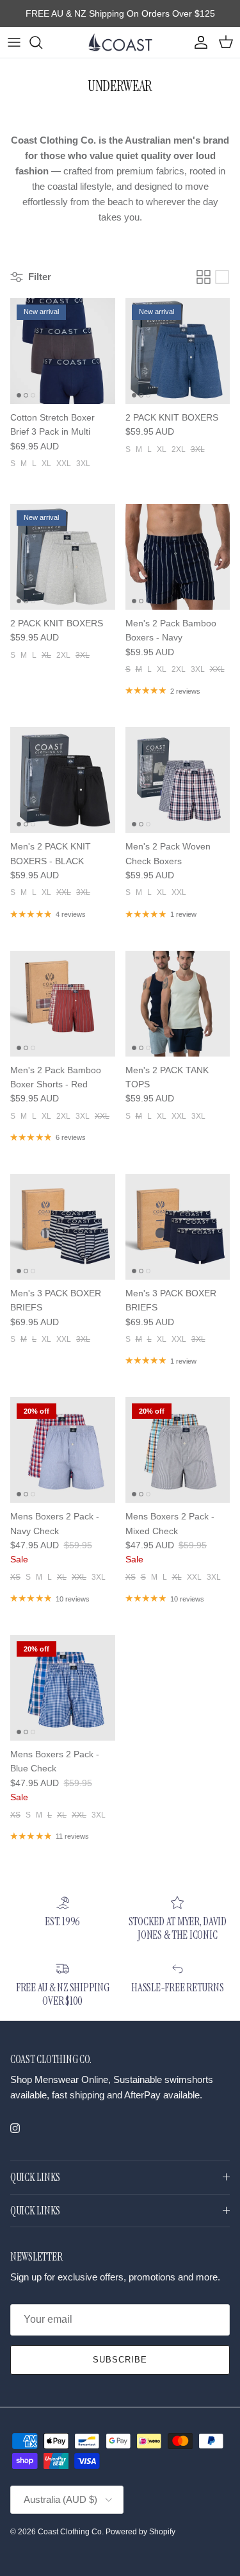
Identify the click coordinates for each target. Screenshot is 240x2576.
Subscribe (120, 2360)
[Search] (42, 42)
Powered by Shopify (140, 2532)
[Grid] (204, 277)
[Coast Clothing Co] (120, 42)
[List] (222, 277)
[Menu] (14, 42)
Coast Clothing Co (70, 2532)
